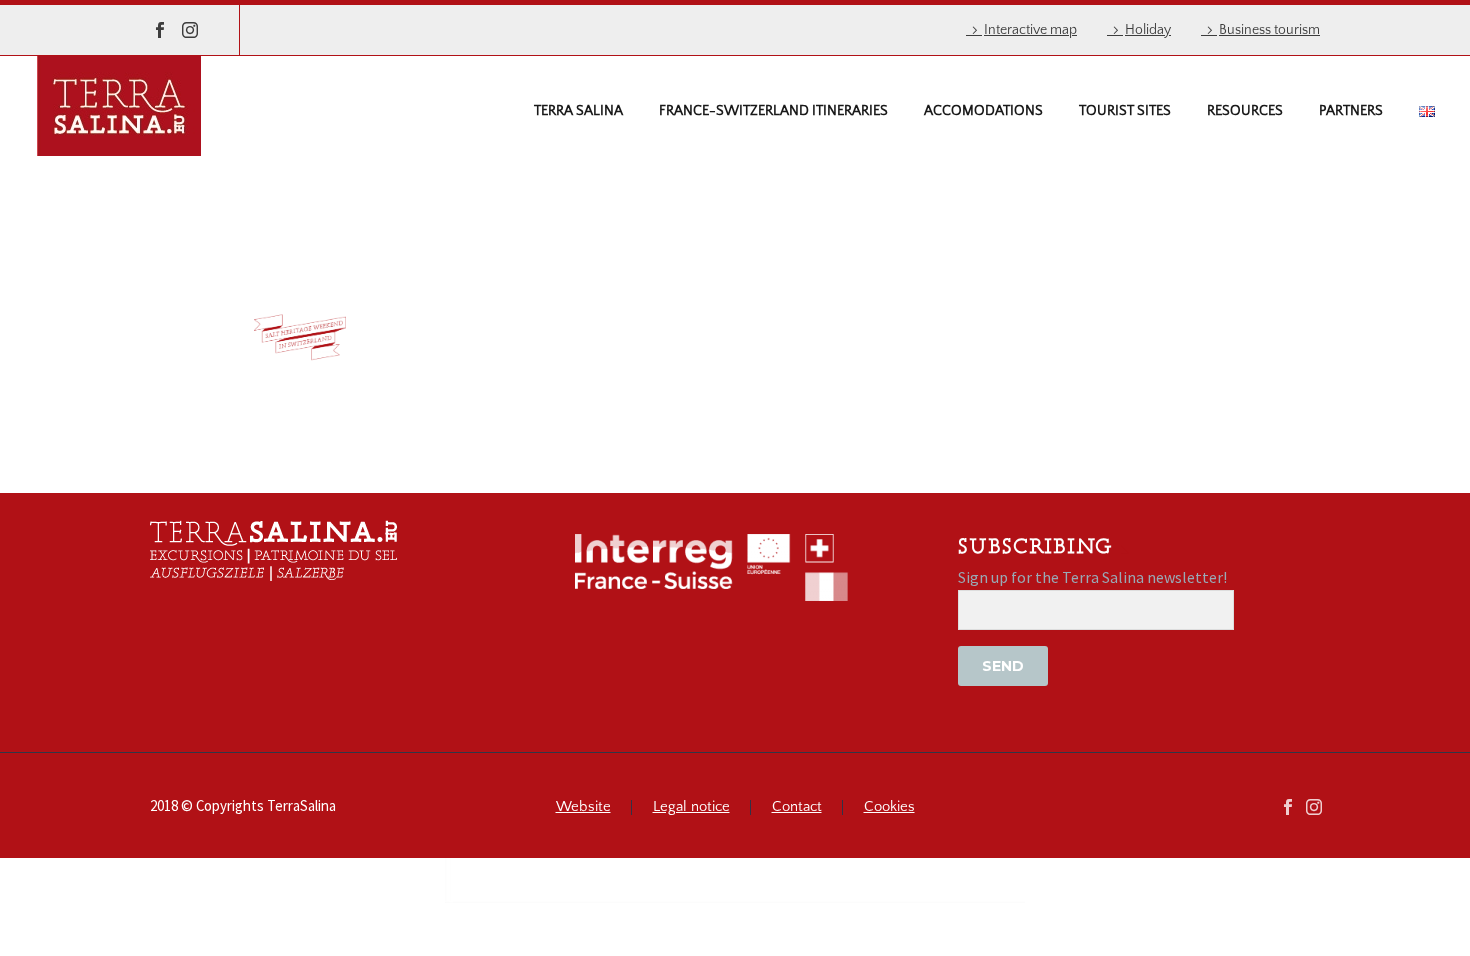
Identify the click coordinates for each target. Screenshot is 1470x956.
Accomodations (983, 111)
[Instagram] (190, 30)
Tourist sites (1125, 111)
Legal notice (691, 807)
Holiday (1148, 30)
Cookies (889, 807)
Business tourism (1269, 30)
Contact (797, 807)
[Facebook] (160, 30)
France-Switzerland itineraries (773, 111)
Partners (1351, 111)
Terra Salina (578, 111)
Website (583, 807)
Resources (1245, 111)
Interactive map (1030, 30)
